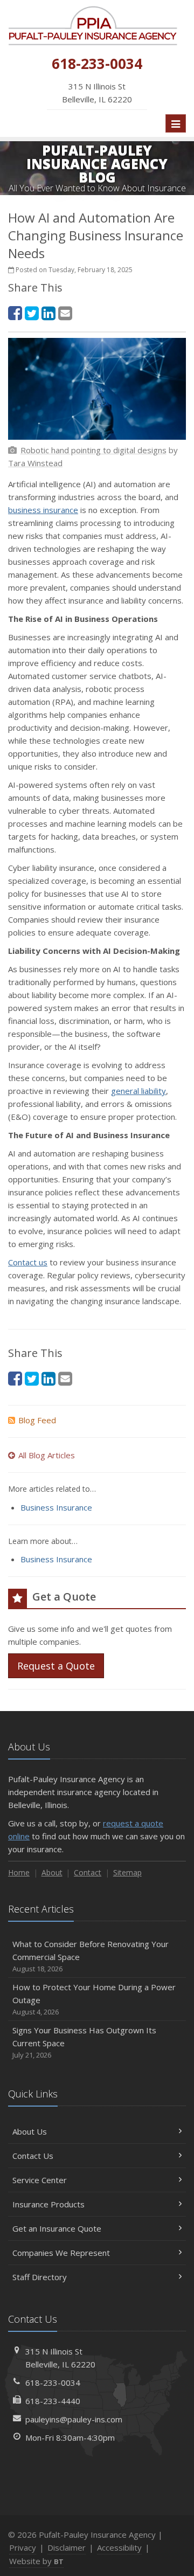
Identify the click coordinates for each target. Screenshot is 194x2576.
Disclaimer (67, 2547)
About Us (30, 2131)
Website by (36, 2561)
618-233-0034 (53, 2383)
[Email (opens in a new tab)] (65, 313)
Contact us (28, 1262)
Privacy (23, 2547)
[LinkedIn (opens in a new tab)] (48, 313)
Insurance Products (48, 2204)
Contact (88, 1872)
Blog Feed (37, 1420)
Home (19, 1872)
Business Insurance (56, 1507)
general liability (138, 1091)
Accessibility (119, 2547)
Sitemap (127, 1872)
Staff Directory (40, 2277)
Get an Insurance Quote (57, 2228)
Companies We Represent (61, 2253)
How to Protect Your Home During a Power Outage (94, 1999)
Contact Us (33, 2156)
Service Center (40, 2180)
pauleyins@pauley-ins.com (74, 2419)
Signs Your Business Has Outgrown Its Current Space (84, 2042)
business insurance (43, 510)
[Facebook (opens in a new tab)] (15, 313)
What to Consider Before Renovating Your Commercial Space (91, 1956)
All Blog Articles (47, 1455)
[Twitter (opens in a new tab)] (32, 313)
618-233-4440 (53, 2401)
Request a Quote (56, 1666)
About (52, 1872)
